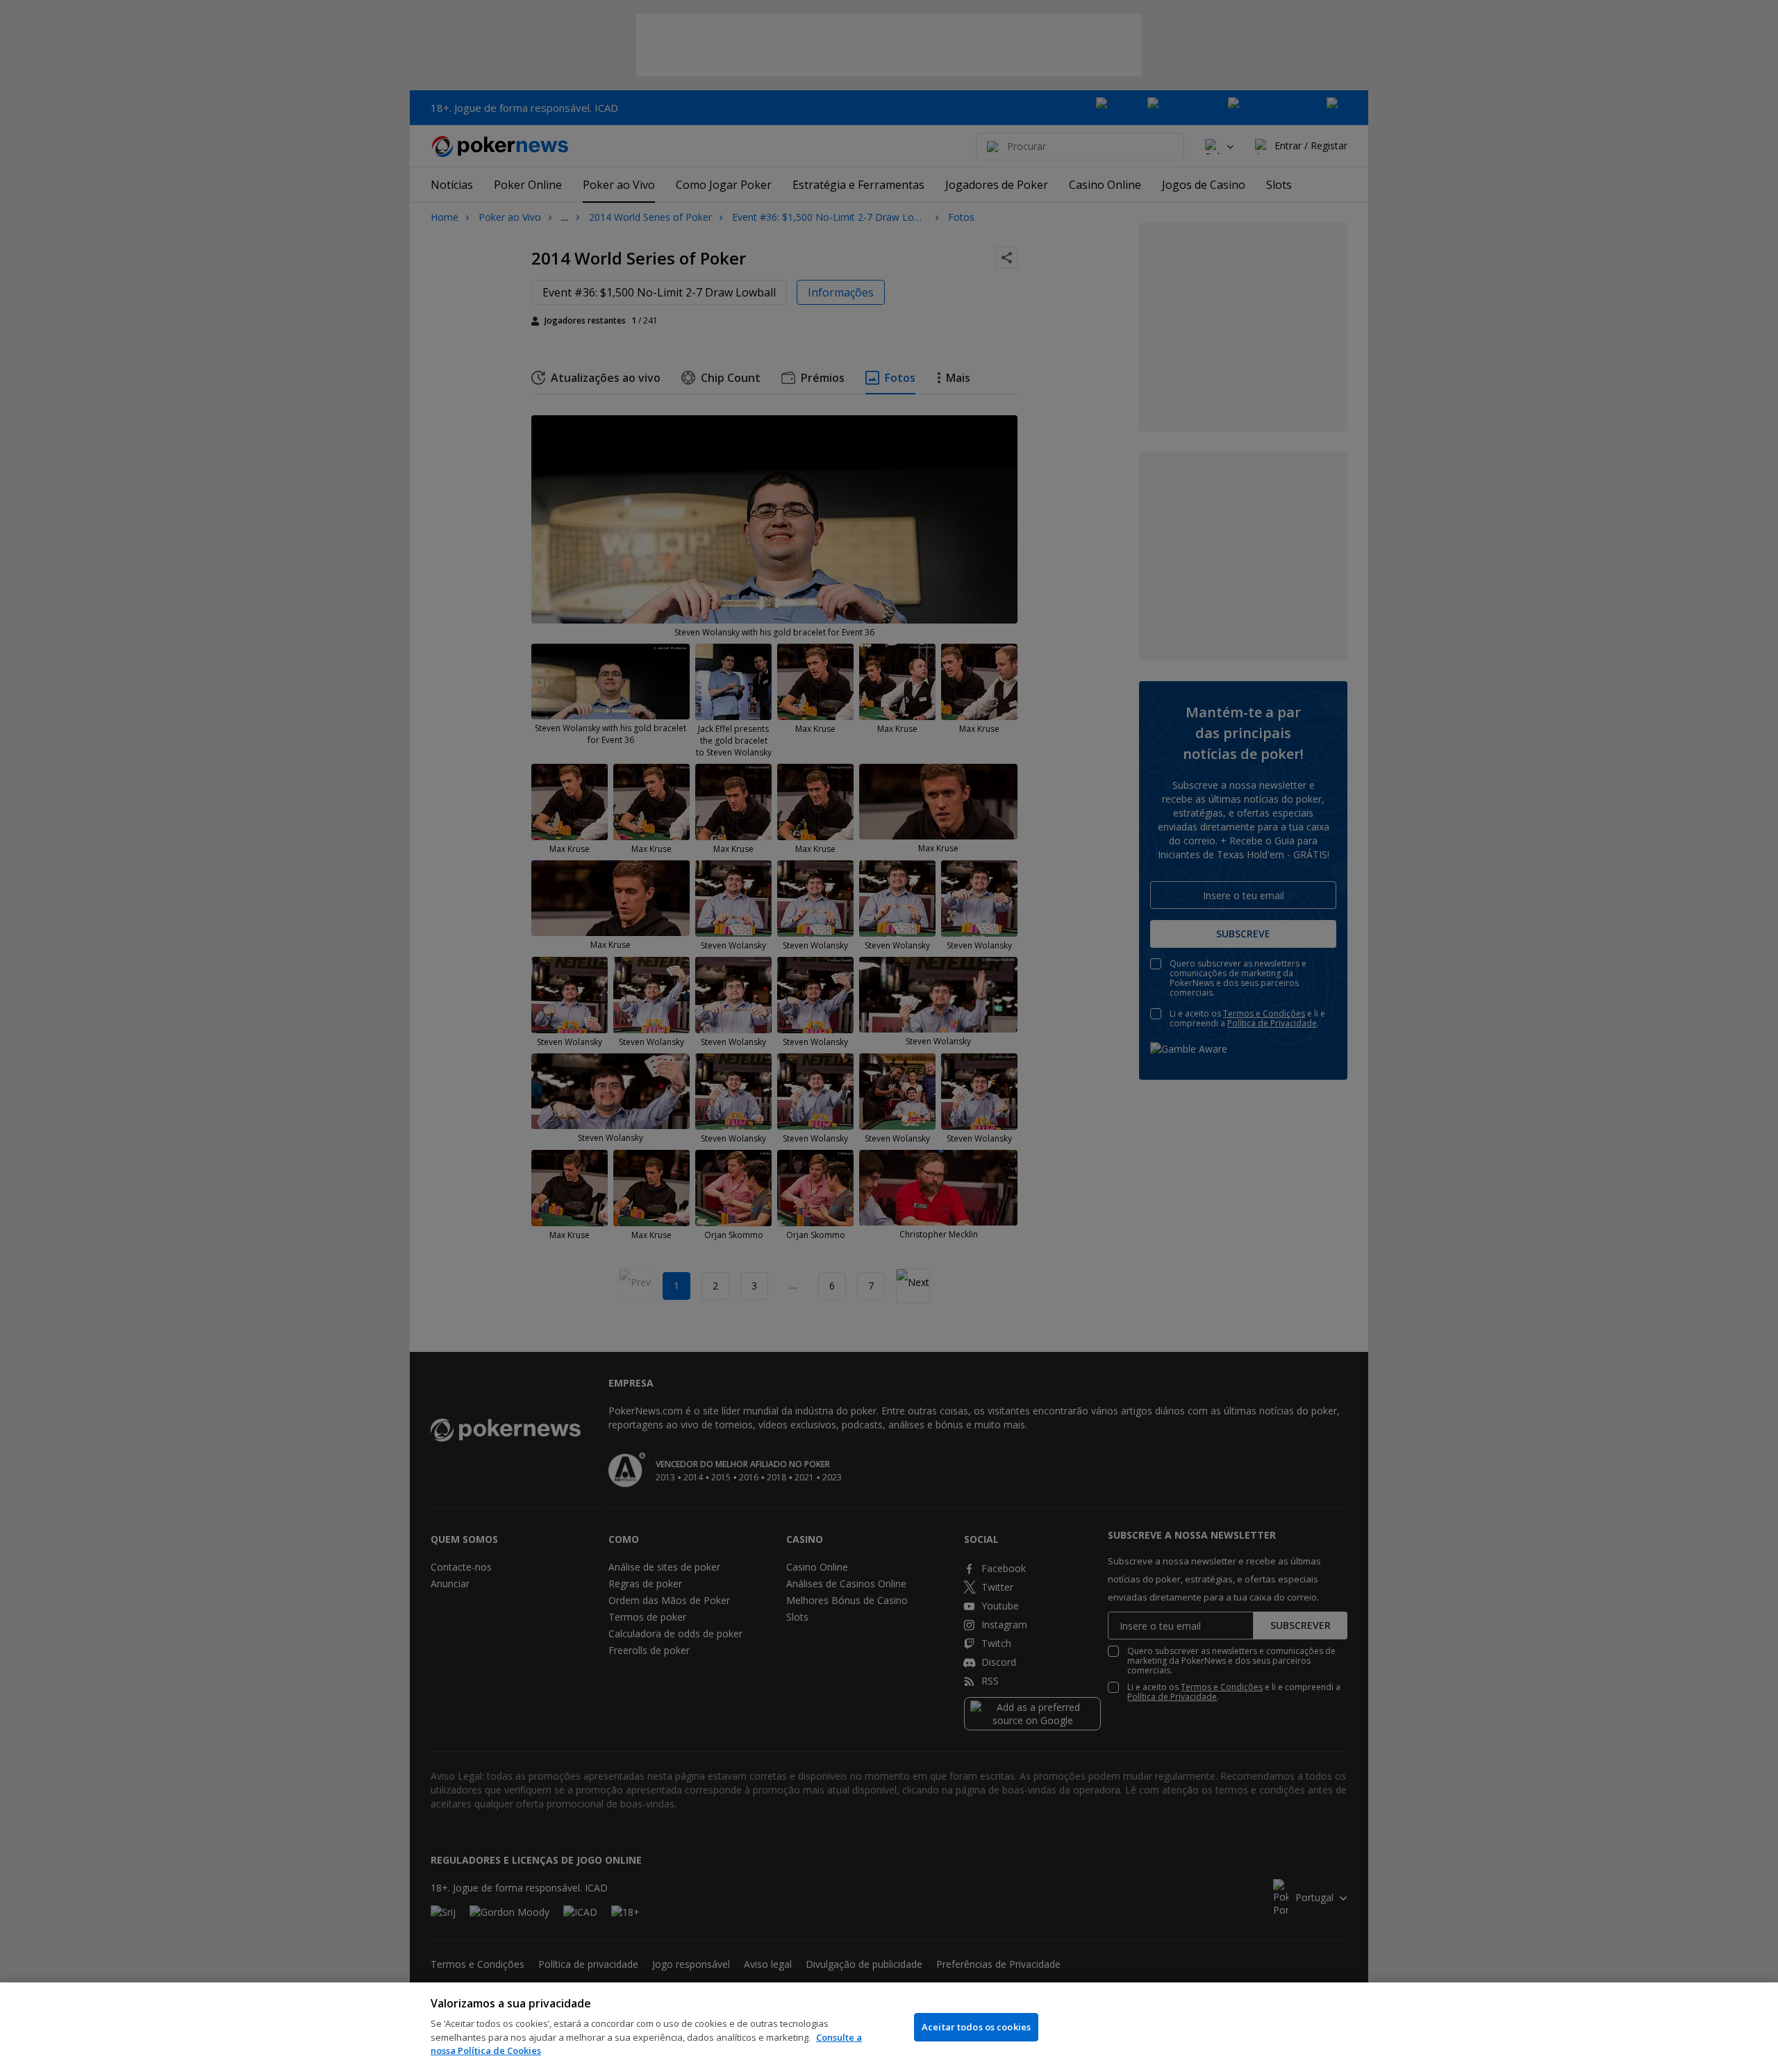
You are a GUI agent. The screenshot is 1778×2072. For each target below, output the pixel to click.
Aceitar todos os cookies (976, 2027)
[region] (889, 2027)
